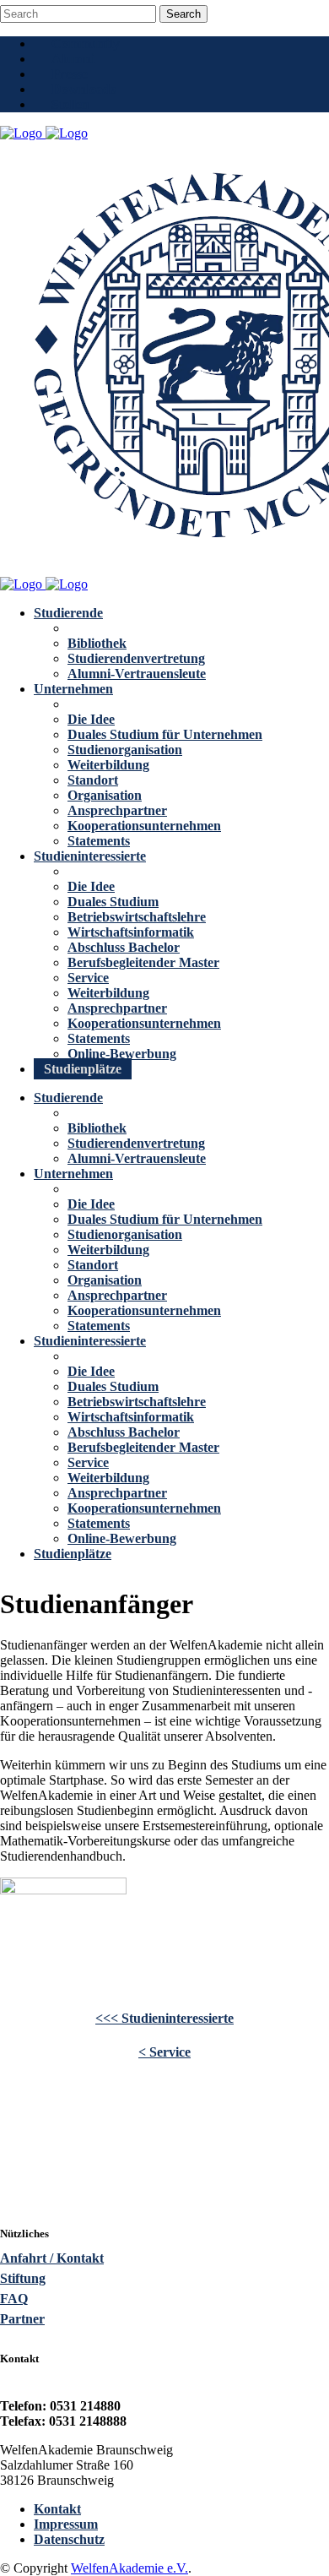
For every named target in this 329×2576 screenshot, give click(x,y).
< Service (164, 2052)
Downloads (84, 89)
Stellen (70, 104)
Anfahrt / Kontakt (52, 2258)
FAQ (14, 2299)
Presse (70, 74)
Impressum (66, 2524)
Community (86, 43)
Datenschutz (69, 2539)
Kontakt (57, 2509)
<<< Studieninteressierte (164, 2018)
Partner (22, 2319)
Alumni (73, 59)
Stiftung (23, 2278)
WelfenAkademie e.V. (129, 2568)
